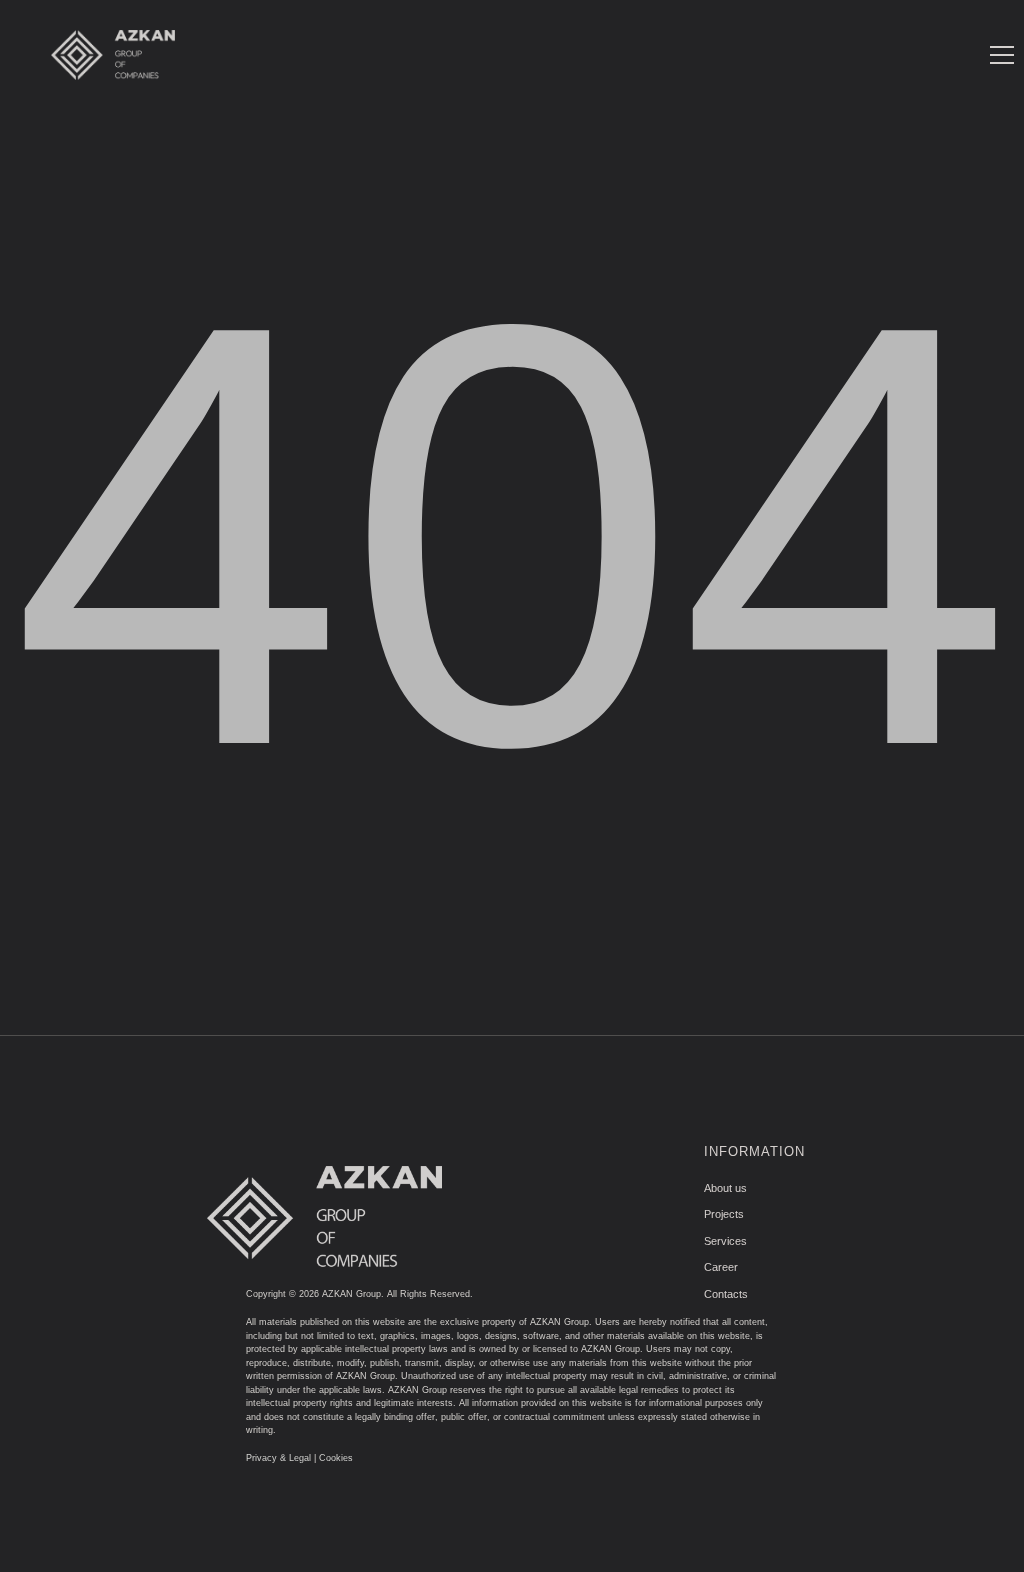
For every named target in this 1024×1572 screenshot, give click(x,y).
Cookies (336, 1458)
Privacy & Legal (278, 1458)
